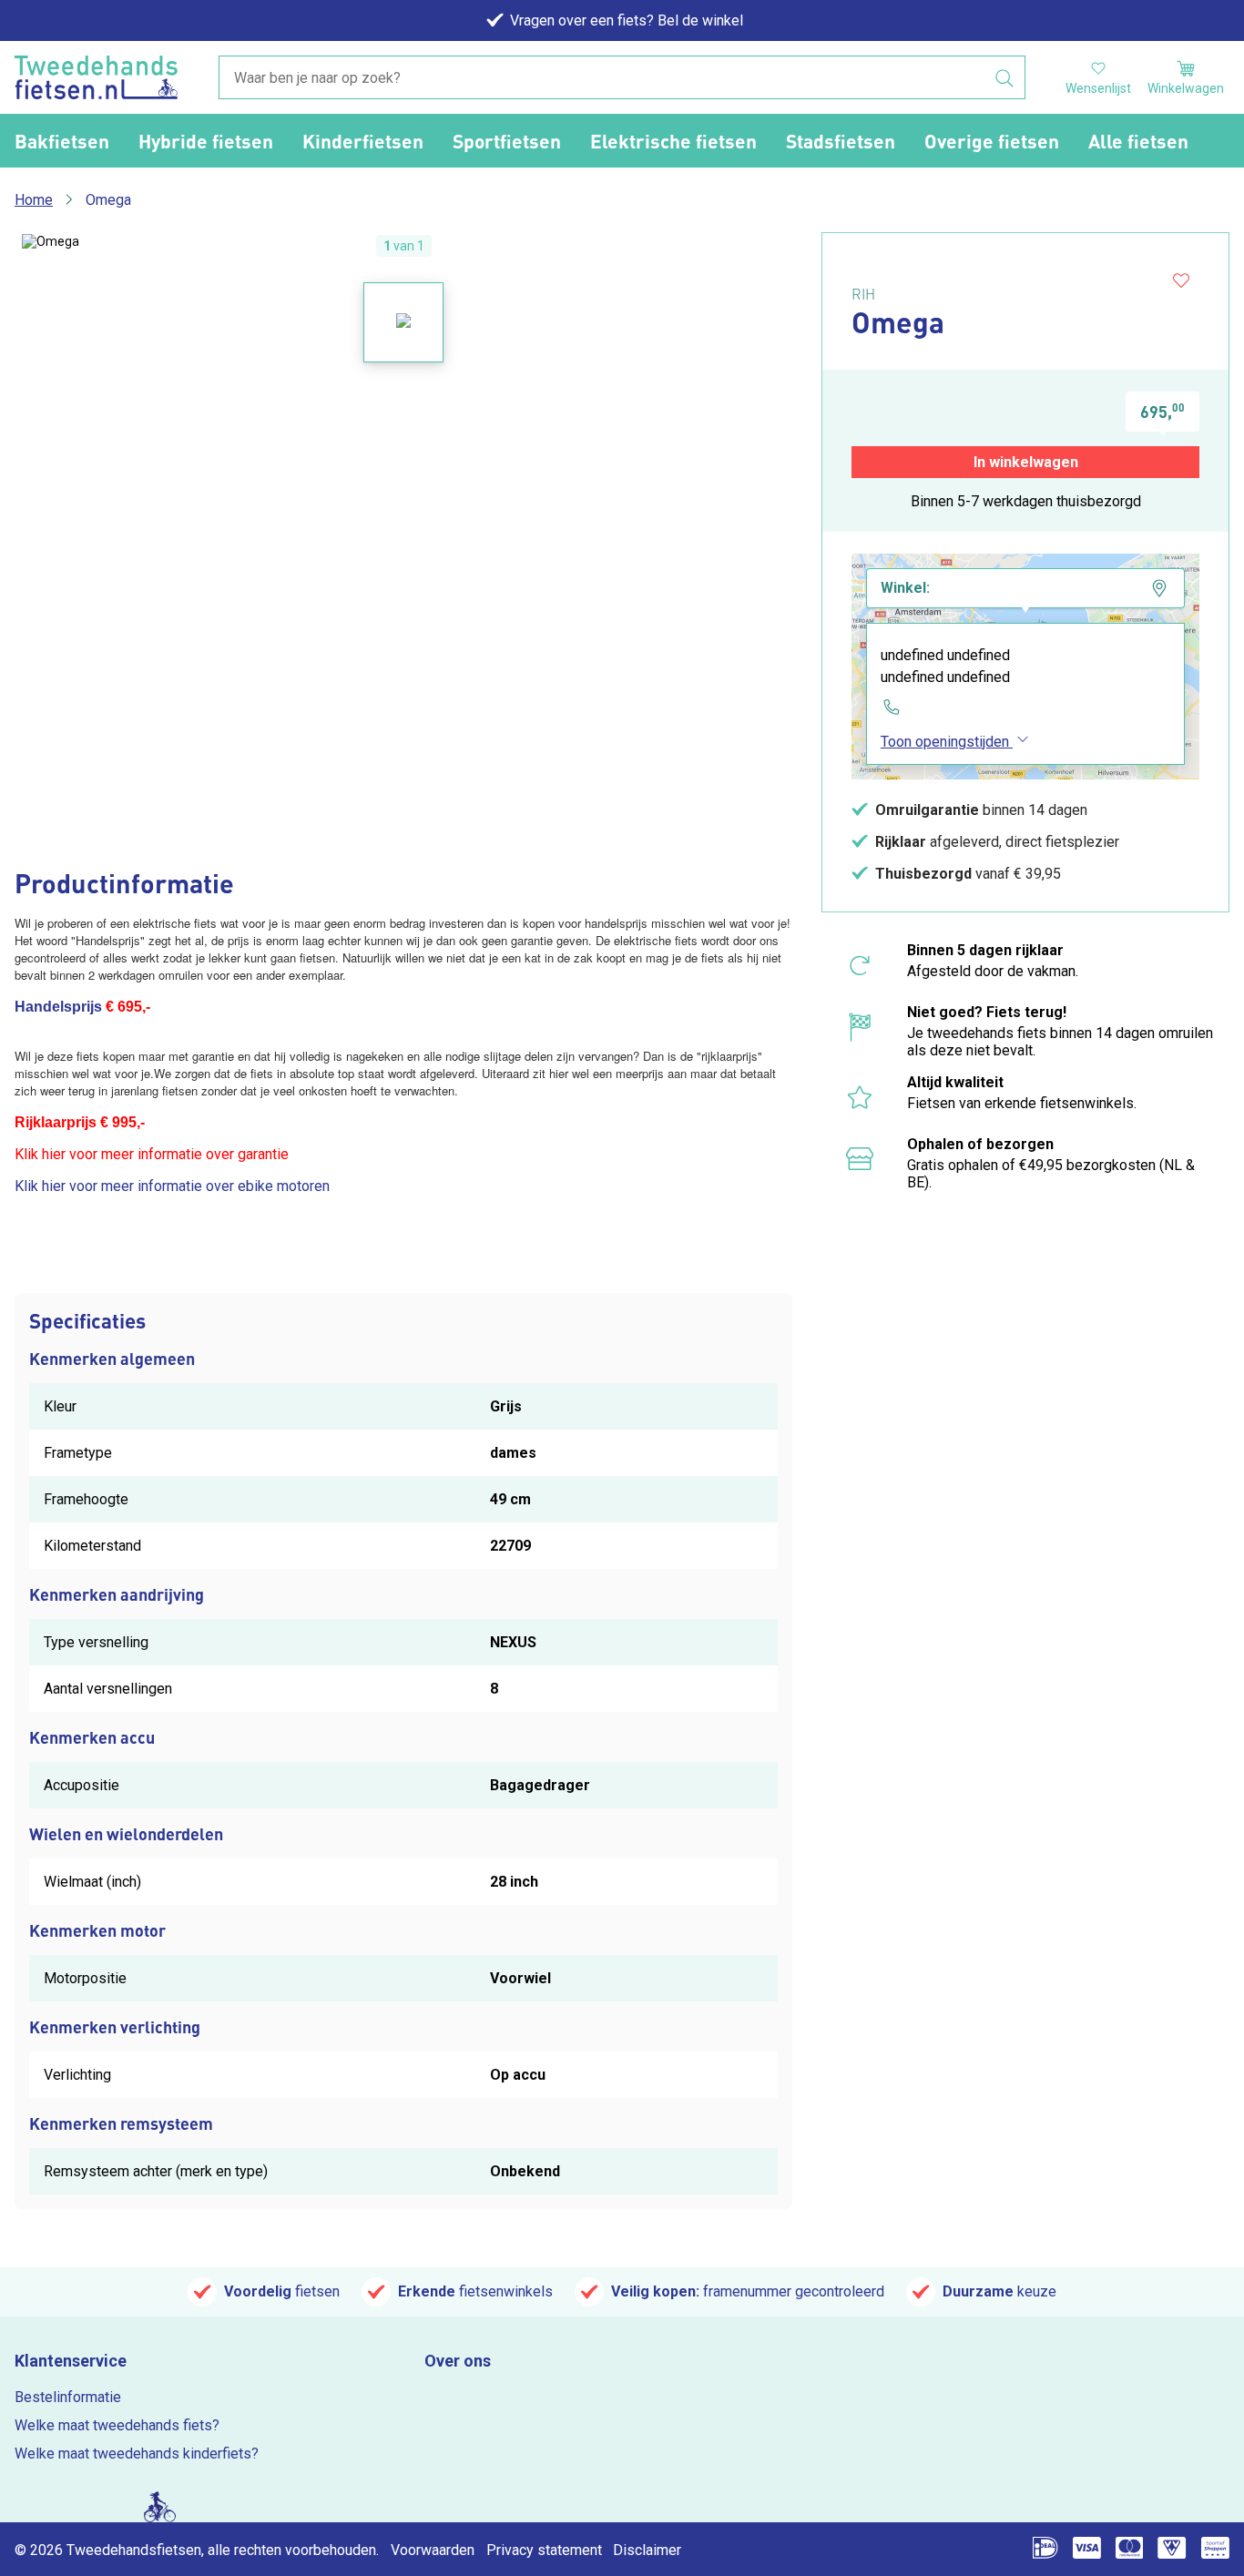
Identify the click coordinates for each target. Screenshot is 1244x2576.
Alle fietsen (1138, 141)
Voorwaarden (433, 2550)
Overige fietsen (992, 141)
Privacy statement (544, 2550)
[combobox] (622, 78)
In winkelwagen (1026, 462)
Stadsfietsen (841, 141)
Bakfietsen (62, 141)
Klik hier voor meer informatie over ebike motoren (172, 1186)
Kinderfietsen (363, 141)
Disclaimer (647, 2550)
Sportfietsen (507, 141)
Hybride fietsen (206, 141)
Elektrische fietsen (673, 141)
